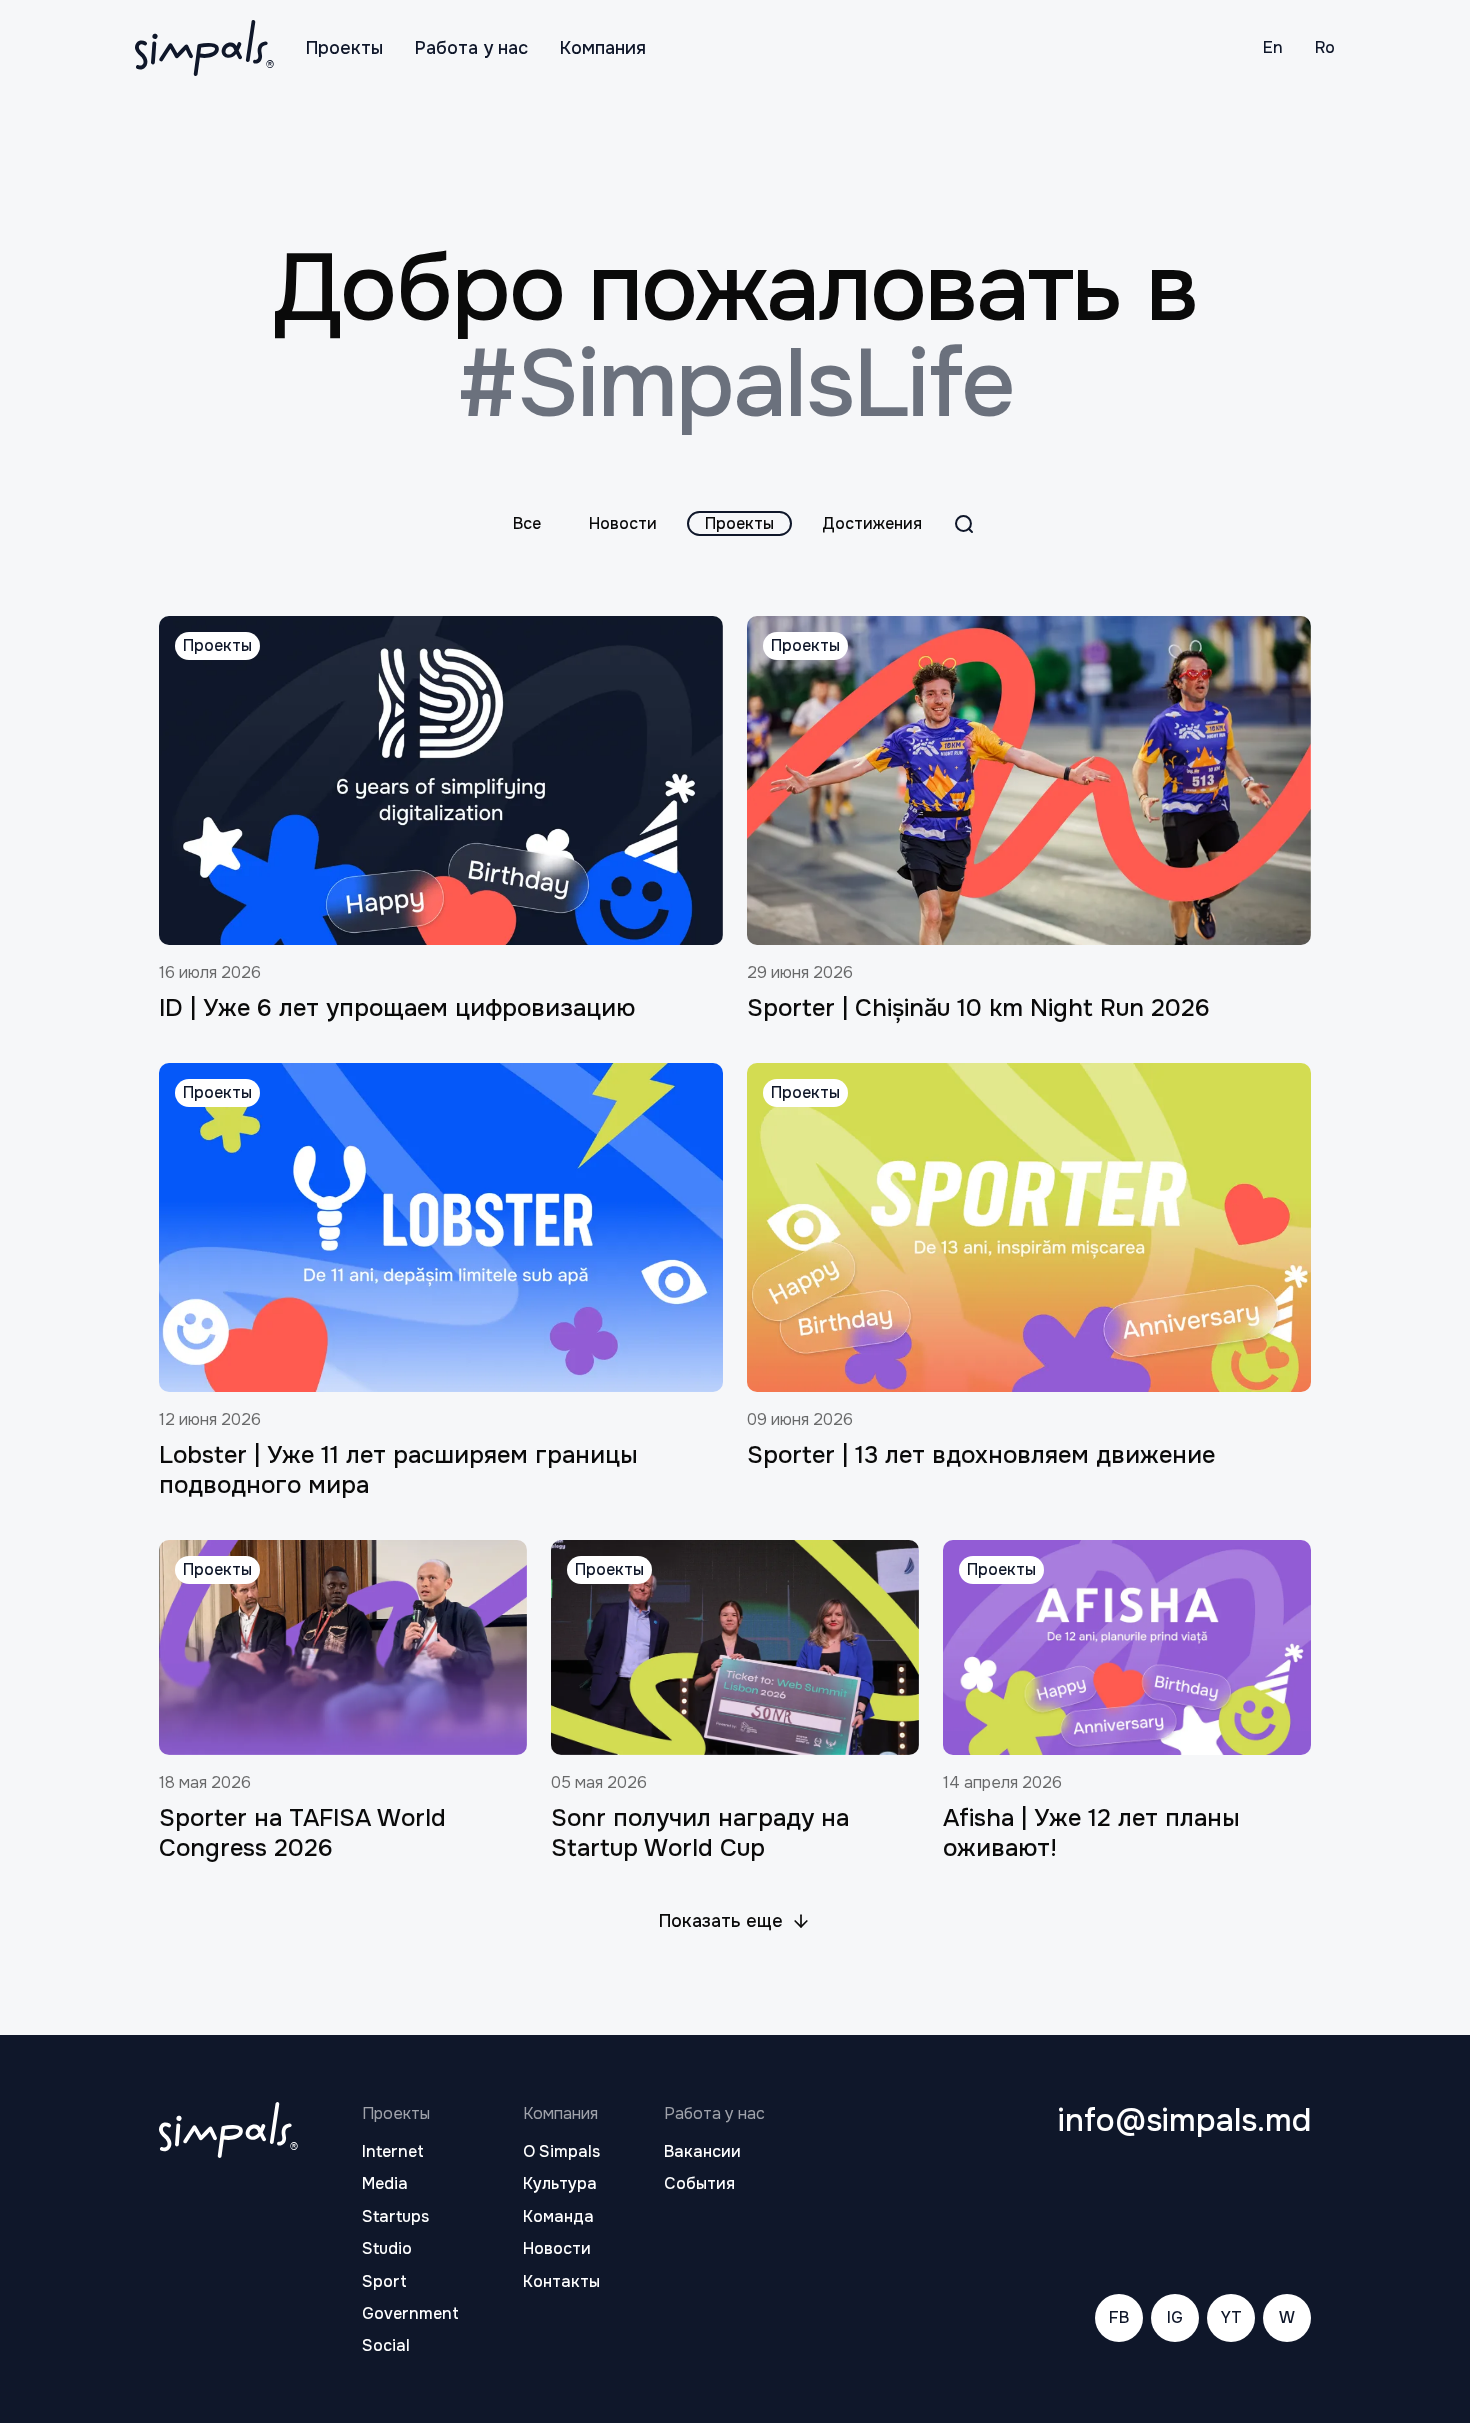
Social (386, 2346)
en (1273, 47)
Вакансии (702, 2152)
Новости (623, 523)
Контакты (561, 2282)
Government (410, 2314)
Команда (558, 2217)
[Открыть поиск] (964, 524)
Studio (387, 2249)
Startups (395, 2217)
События (699, 2184)
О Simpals (561, 2152)
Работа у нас (471, 48)
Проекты (344, 48)
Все (527, 523)
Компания (603, 48)
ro (1325, 47)
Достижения (872, 523)
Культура (560, 2184)
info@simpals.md (1184, 2121)
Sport (384, 2282)
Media (385, 2184)
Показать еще (721, 1921)
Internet (393, 2152)
